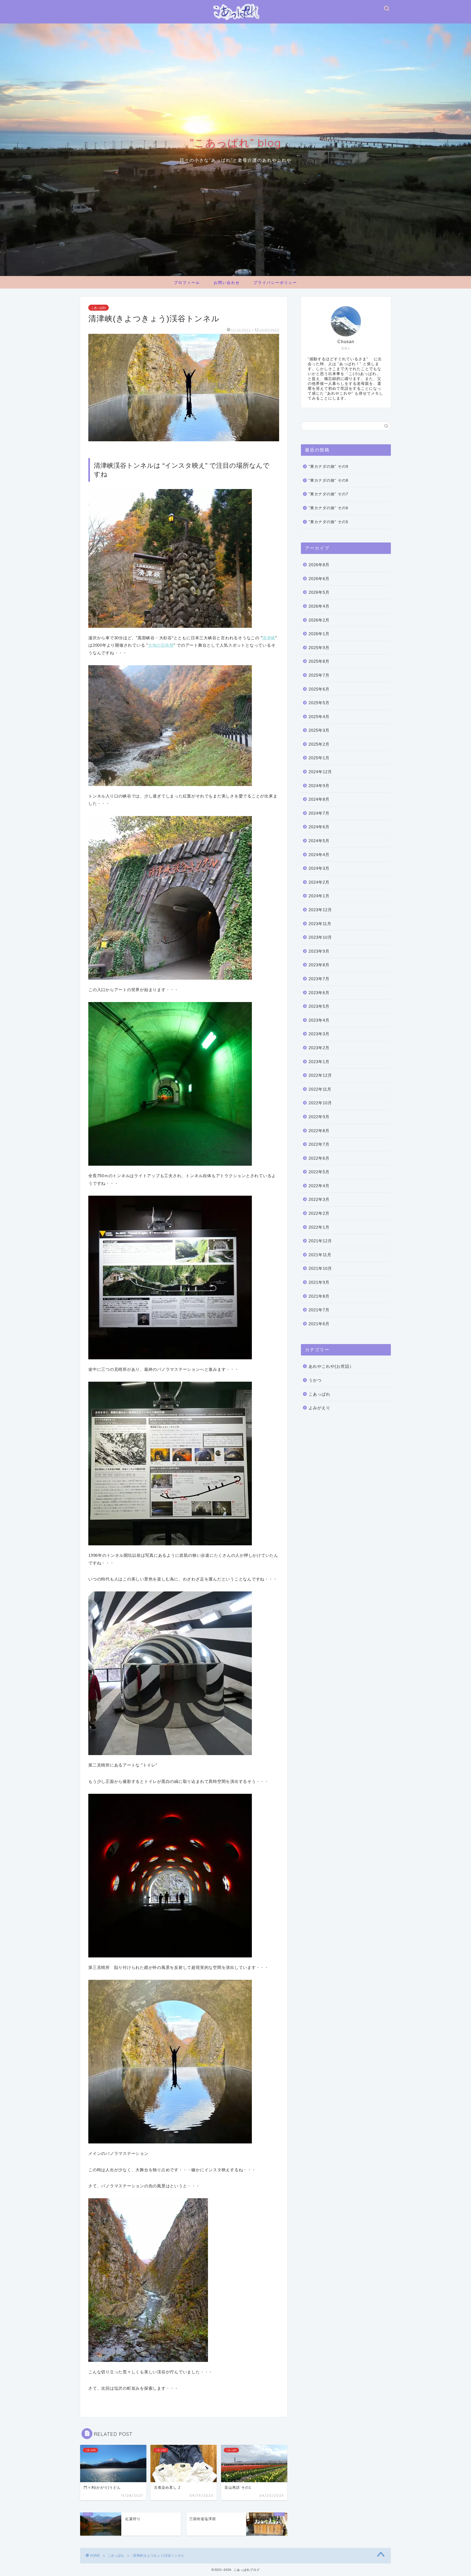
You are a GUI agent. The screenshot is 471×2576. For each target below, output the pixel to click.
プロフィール (187, 283)
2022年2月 (319, 1213)
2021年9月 (319, 1282)
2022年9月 (319, 1117)
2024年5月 (319, 841)
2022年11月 (320, 1089)
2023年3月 (319, 1034)
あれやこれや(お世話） (331, 1366)
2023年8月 (319, 965)
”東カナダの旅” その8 (328, 480)
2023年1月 (319, 1062)
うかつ (315, 1380)
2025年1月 (319, 758)
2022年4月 (319, 1186)
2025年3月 (319, 730)
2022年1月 (319, 1227)
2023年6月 (319, 993)
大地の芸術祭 (161, 645)
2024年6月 (319, 827)
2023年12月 (320, 910)
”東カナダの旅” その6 (328, 508)
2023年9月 (319, 951)
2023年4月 (319, 1020)
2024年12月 (320, 772)
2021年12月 (320, 1241)
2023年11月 (320, 924)
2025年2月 (319, 744)
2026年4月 (319, 606)
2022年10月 (320, 1103)
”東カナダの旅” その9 (328, 467)
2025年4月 (319, 717)
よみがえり (319, 1408)
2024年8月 (319, 799)
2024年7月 (319, 813)
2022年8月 (319, 1131)
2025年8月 (319, 661)
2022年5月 (319, 1172)
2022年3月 (319, 1199)
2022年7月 (319, 1144)
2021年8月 (319, 1296)
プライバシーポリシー (275, 283)
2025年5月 (319, 703)
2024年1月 (319, 896)
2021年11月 (320, 1255)
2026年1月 (319, 634)
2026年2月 (319, 620)
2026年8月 (319, 565)
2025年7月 (319, 675)
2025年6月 (319, 689)
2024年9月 (319, 786)
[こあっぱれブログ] (235, 21)
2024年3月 (319, 868)
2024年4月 (319, 855)
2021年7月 (319, 1310)
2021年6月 (319, 1324)
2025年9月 (319, 648)
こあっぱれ (99, 308)
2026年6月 (319, 579)
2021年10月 (320, 1268)
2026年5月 (319, 592)
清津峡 (269, 638)
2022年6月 (319, 1158)
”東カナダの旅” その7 (328, 494)
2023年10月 (320, 937)
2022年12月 (320, 1075)
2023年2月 (319, 1048)
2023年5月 (319, 1006)
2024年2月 (319, 882)
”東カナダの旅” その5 (328, 522)
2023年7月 (319, 979)
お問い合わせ (227, 283)
